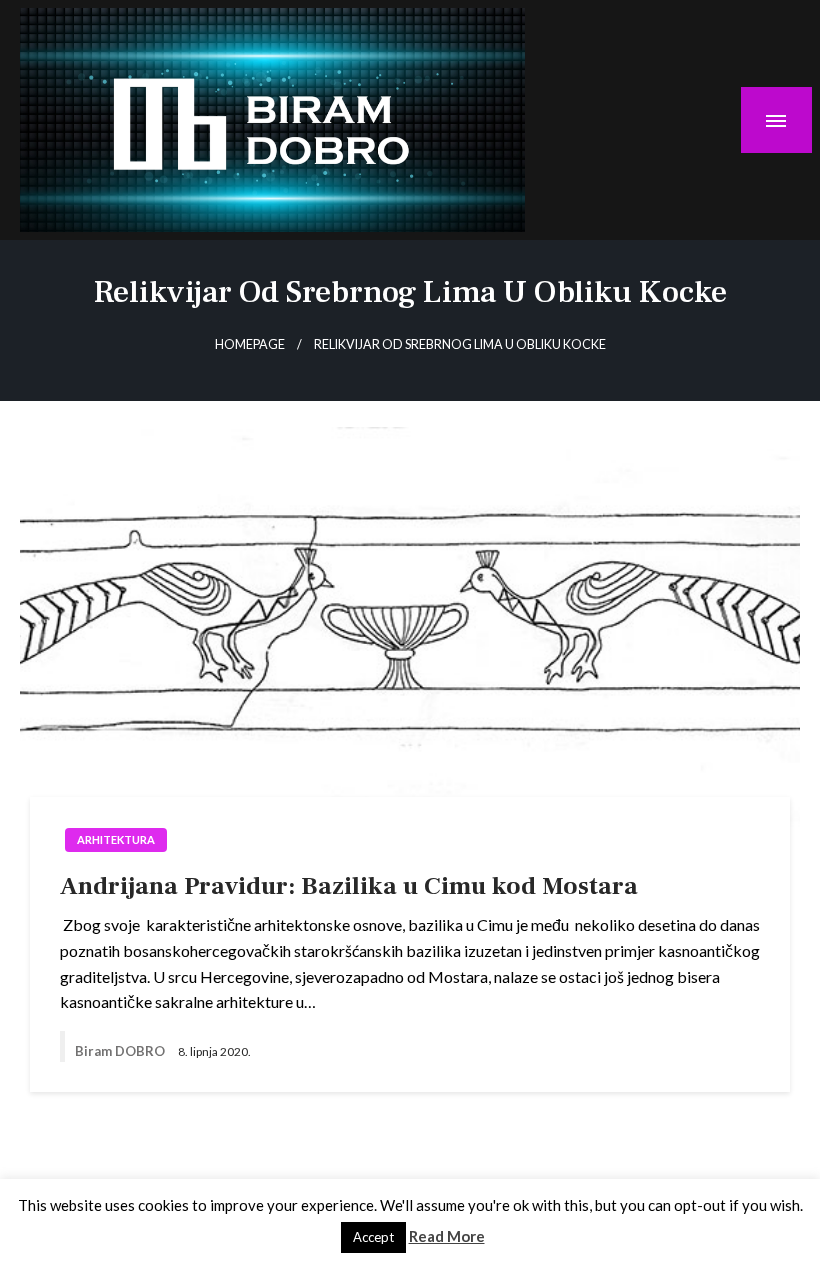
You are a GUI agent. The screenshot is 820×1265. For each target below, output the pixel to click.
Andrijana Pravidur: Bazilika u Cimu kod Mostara (349, 886)
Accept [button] (373, 1237)
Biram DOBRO (121, 1051)
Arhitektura (116, 839)
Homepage (250, 344)
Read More (447, 1236)
